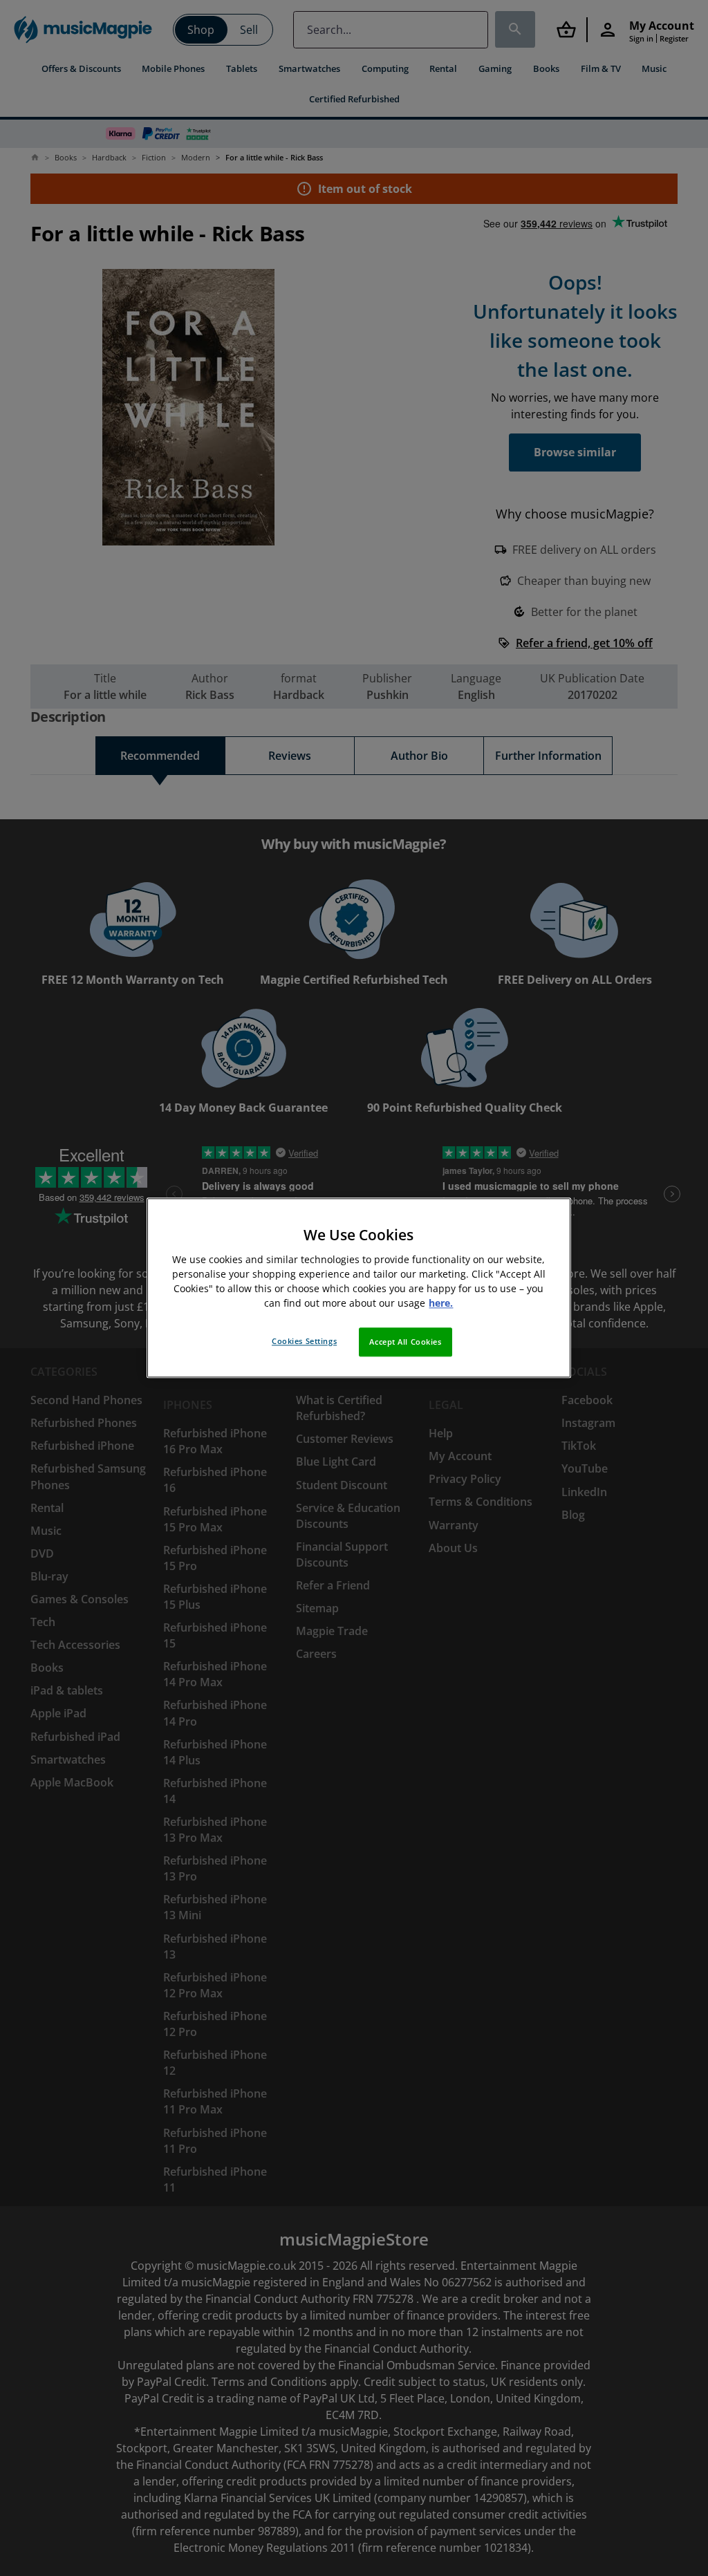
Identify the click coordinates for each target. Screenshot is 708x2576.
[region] (359, 1288)
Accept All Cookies (405, 1342)
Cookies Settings (304, 1342)
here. (441, 1304)
